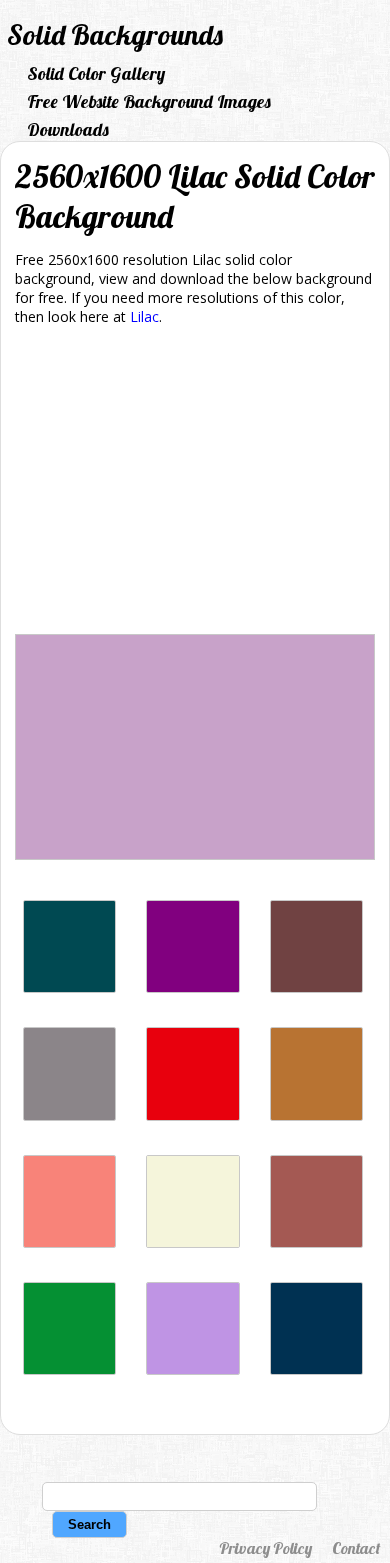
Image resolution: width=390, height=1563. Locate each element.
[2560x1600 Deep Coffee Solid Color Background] (316, 987)
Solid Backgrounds (115, 34)
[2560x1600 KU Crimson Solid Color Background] (192, 1115)
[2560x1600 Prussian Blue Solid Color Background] (316, 1369)
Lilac (144, 316)
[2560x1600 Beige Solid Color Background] (192, 1242)
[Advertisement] (195, 483)
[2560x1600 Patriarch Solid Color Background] (192, 987)
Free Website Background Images (149, 101)
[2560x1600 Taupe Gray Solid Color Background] (69, 1115)
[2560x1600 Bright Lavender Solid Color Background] (192, 1369)
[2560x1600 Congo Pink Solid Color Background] (69, 1242)
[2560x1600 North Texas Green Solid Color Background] (69, 1369)
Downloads (68, 129)
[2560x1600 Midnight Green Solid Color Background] (69, 987)
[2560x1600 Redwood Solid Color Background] (316, 1242)
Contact (356, 1548)
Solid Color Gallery (96, 73)
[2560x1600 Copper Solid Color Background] (316, 1115)
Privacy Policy (265, 1548)
